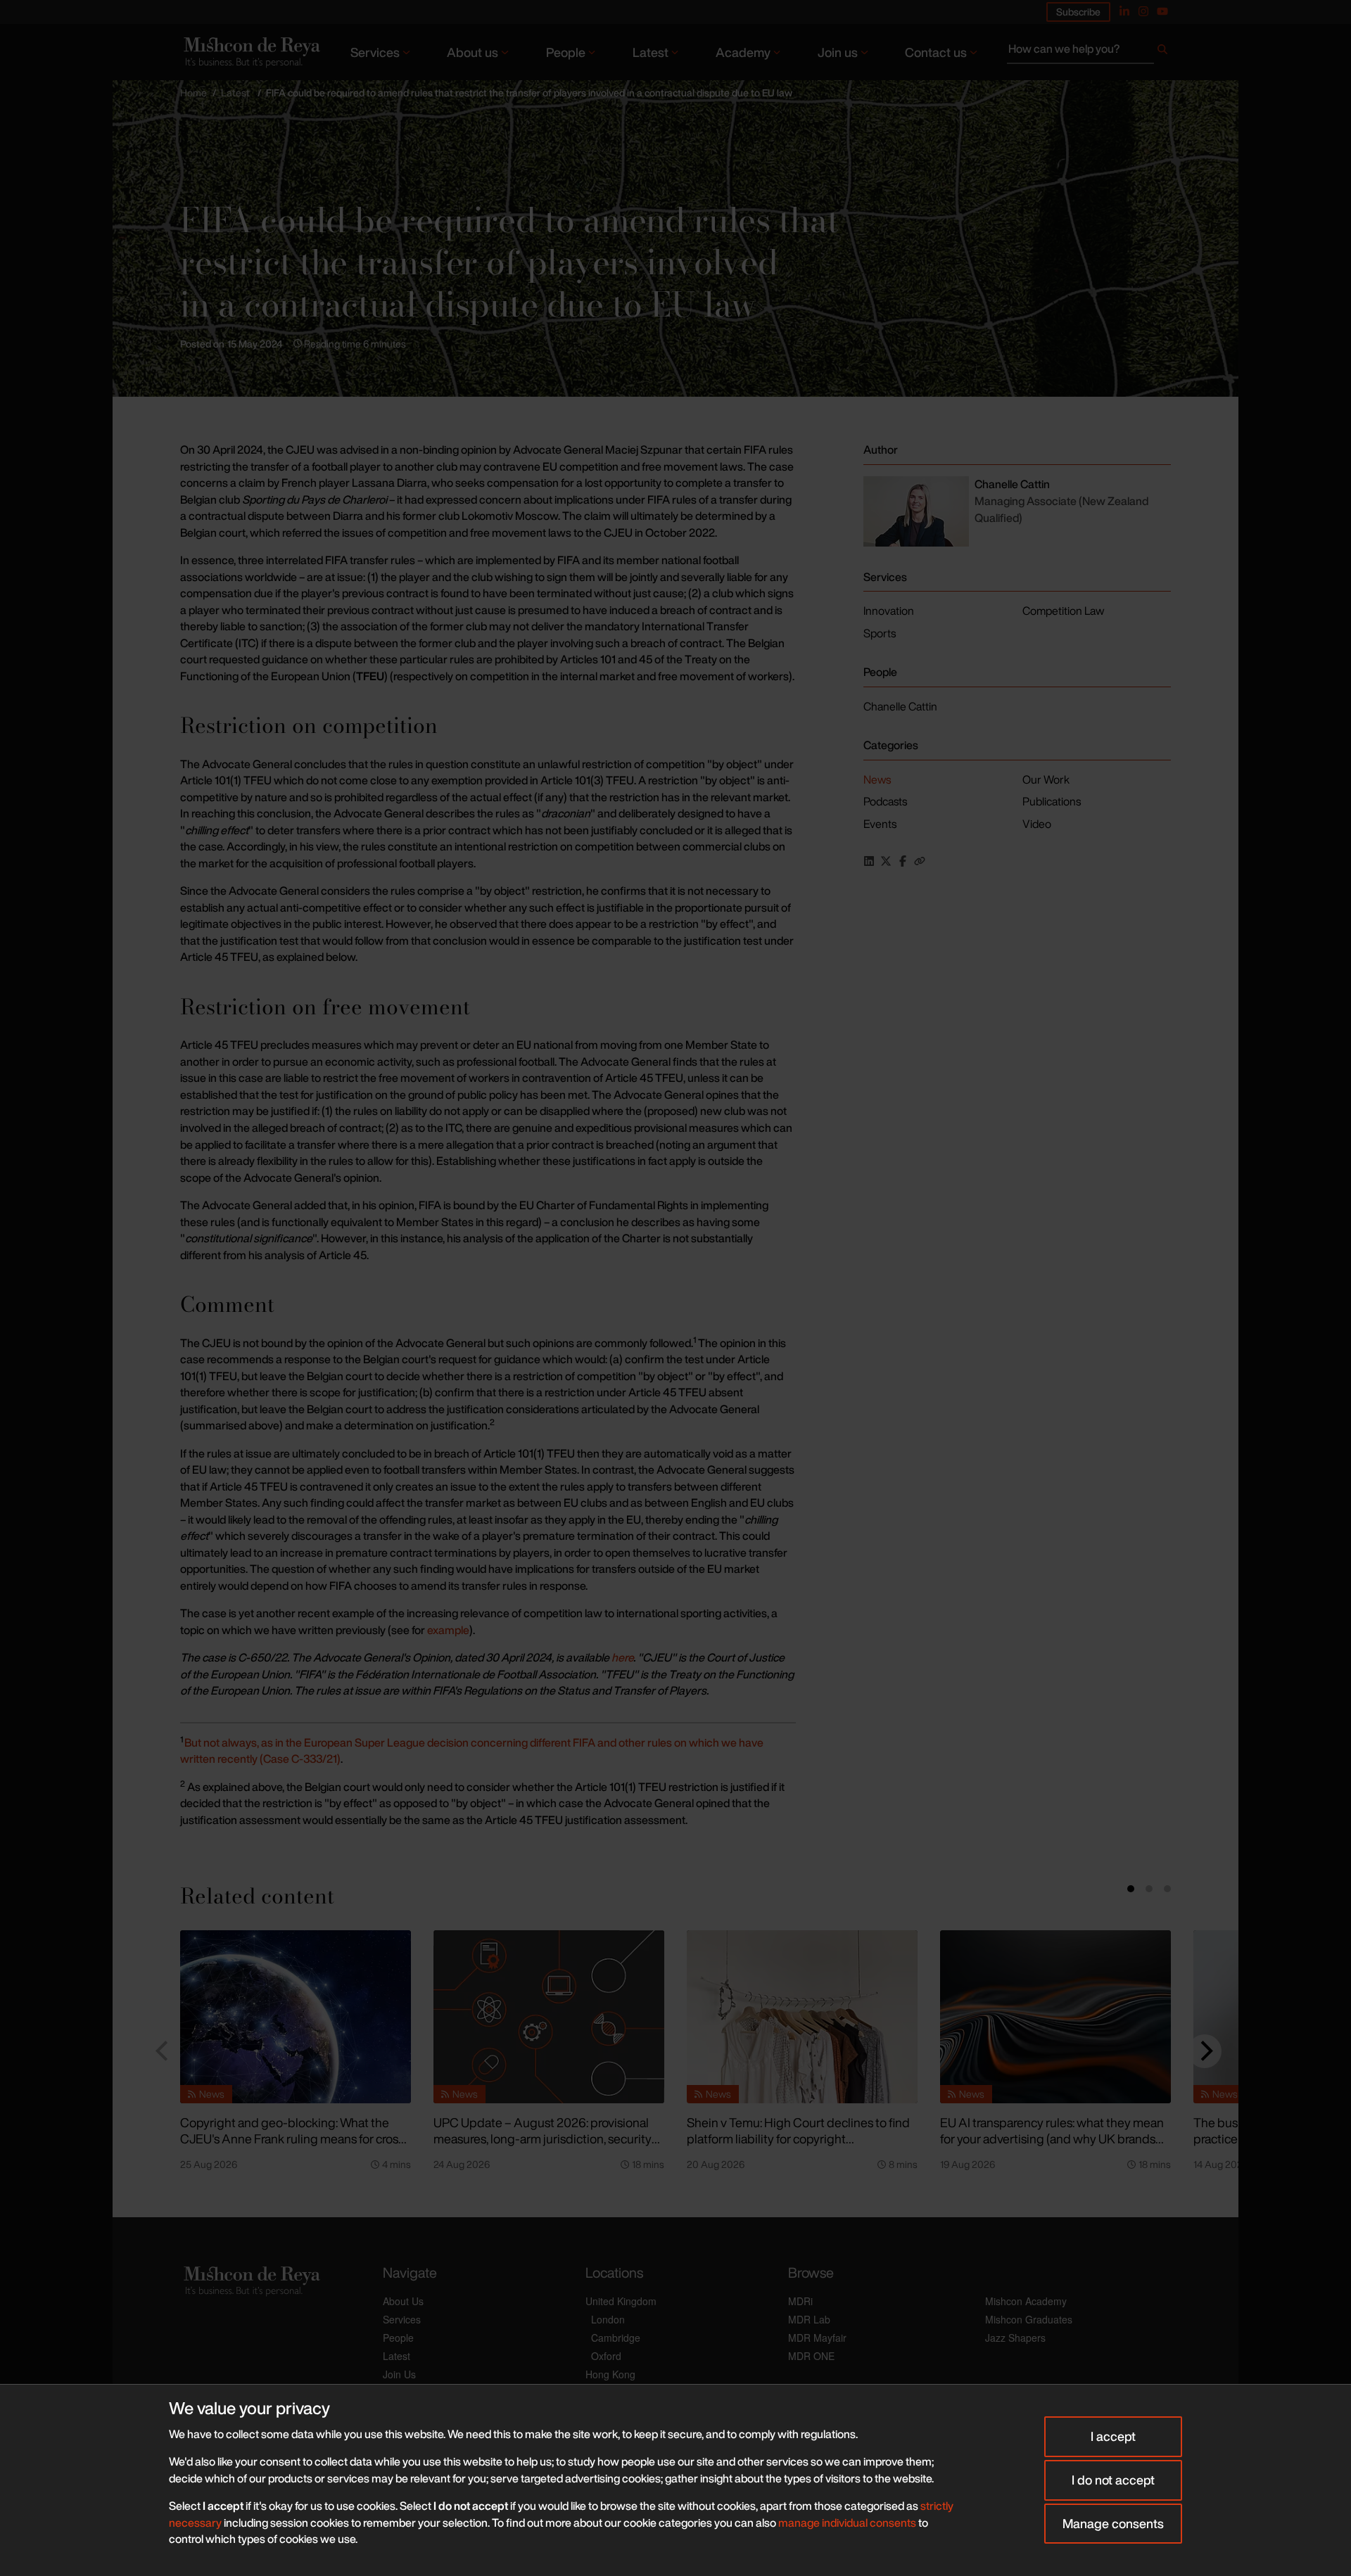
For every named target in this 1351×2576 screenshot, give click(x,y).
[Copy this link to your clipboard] (920, 861)
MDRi (800, 2301)
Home (194, 93)
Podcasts (885, 801)
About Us (403, 2301)
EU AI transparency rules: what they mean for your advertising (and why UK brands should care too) (1052, 2138)
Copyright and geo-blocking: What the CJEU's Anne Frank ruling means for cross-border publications (294, 2138)
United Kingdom (621, 2301)
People (566, 52)
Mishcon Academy (1026, 2301)
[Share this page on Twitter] (886, 861)
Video (1037, 824)
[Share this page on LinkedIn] (869, 861)
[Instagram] (1143, 11)
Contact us (936, 52)
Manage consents (1113, 2523)
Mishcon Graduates (1029, 2319)
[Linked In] (1124, 11)
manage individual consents (847, 2523)
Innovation (889, 611)
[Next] (1205, 2051)
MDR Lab (809, 2319)
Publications (1052, 801)
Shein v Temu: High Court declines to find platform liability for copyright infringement (798, 2138)
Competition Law (1063, 611)
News (877, 779)
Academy (743, 52)
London (608, 2319)
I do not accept (1113, 2480)
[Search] (1162, 52)
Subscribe (1078, 12)
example (448, 1630)
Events (880, 824)
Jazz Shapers (1015, 2338)
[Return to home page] (250, 52)
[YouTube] (1162, 11)
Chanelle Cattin (900, 706)
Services (375, 52)
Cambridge (616, 2338)
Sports (880, 633)
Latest (651, 52)
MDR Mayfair (817, 2338)
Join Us (399, 2374)
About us (472, 52)
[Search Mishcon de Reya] (1089, 52)
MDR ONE (811, 2356)
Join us (838, 52)
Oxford (606, 2356)
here (622, 1657)
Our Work (1046, 779)
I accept (1113, 2436)
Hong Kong (610, 2374)
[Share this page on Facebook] (903, 861)
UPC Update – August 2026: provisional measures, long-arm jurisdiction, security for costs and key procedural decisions (543, 2138)
